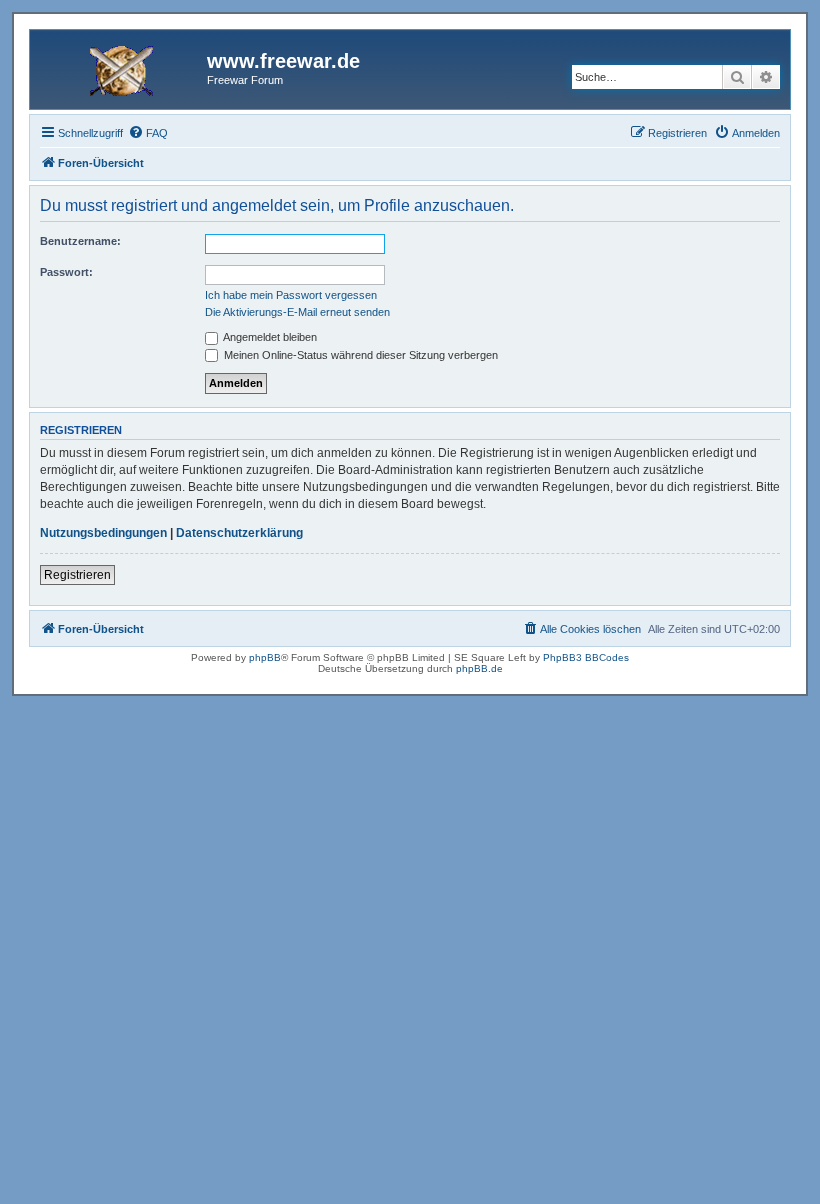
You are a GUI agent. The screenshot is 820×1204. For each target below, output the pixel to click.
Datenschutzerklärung (239, 533)
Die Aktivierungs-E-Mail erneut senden (297, 312)
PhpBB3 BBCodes (586, 657)
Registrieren (77, 575)
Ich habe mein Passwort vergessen (291, 295)
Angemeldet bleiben (269, 337)
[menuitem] (148, 133)
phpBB (265, 657)
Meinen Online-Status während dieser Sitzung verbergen (359, 355)
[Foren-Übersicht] (121, 67)
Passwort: (66, 272)
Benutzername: (80, 241)
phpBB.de (479, 668)
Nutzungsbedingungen (103, 533)
